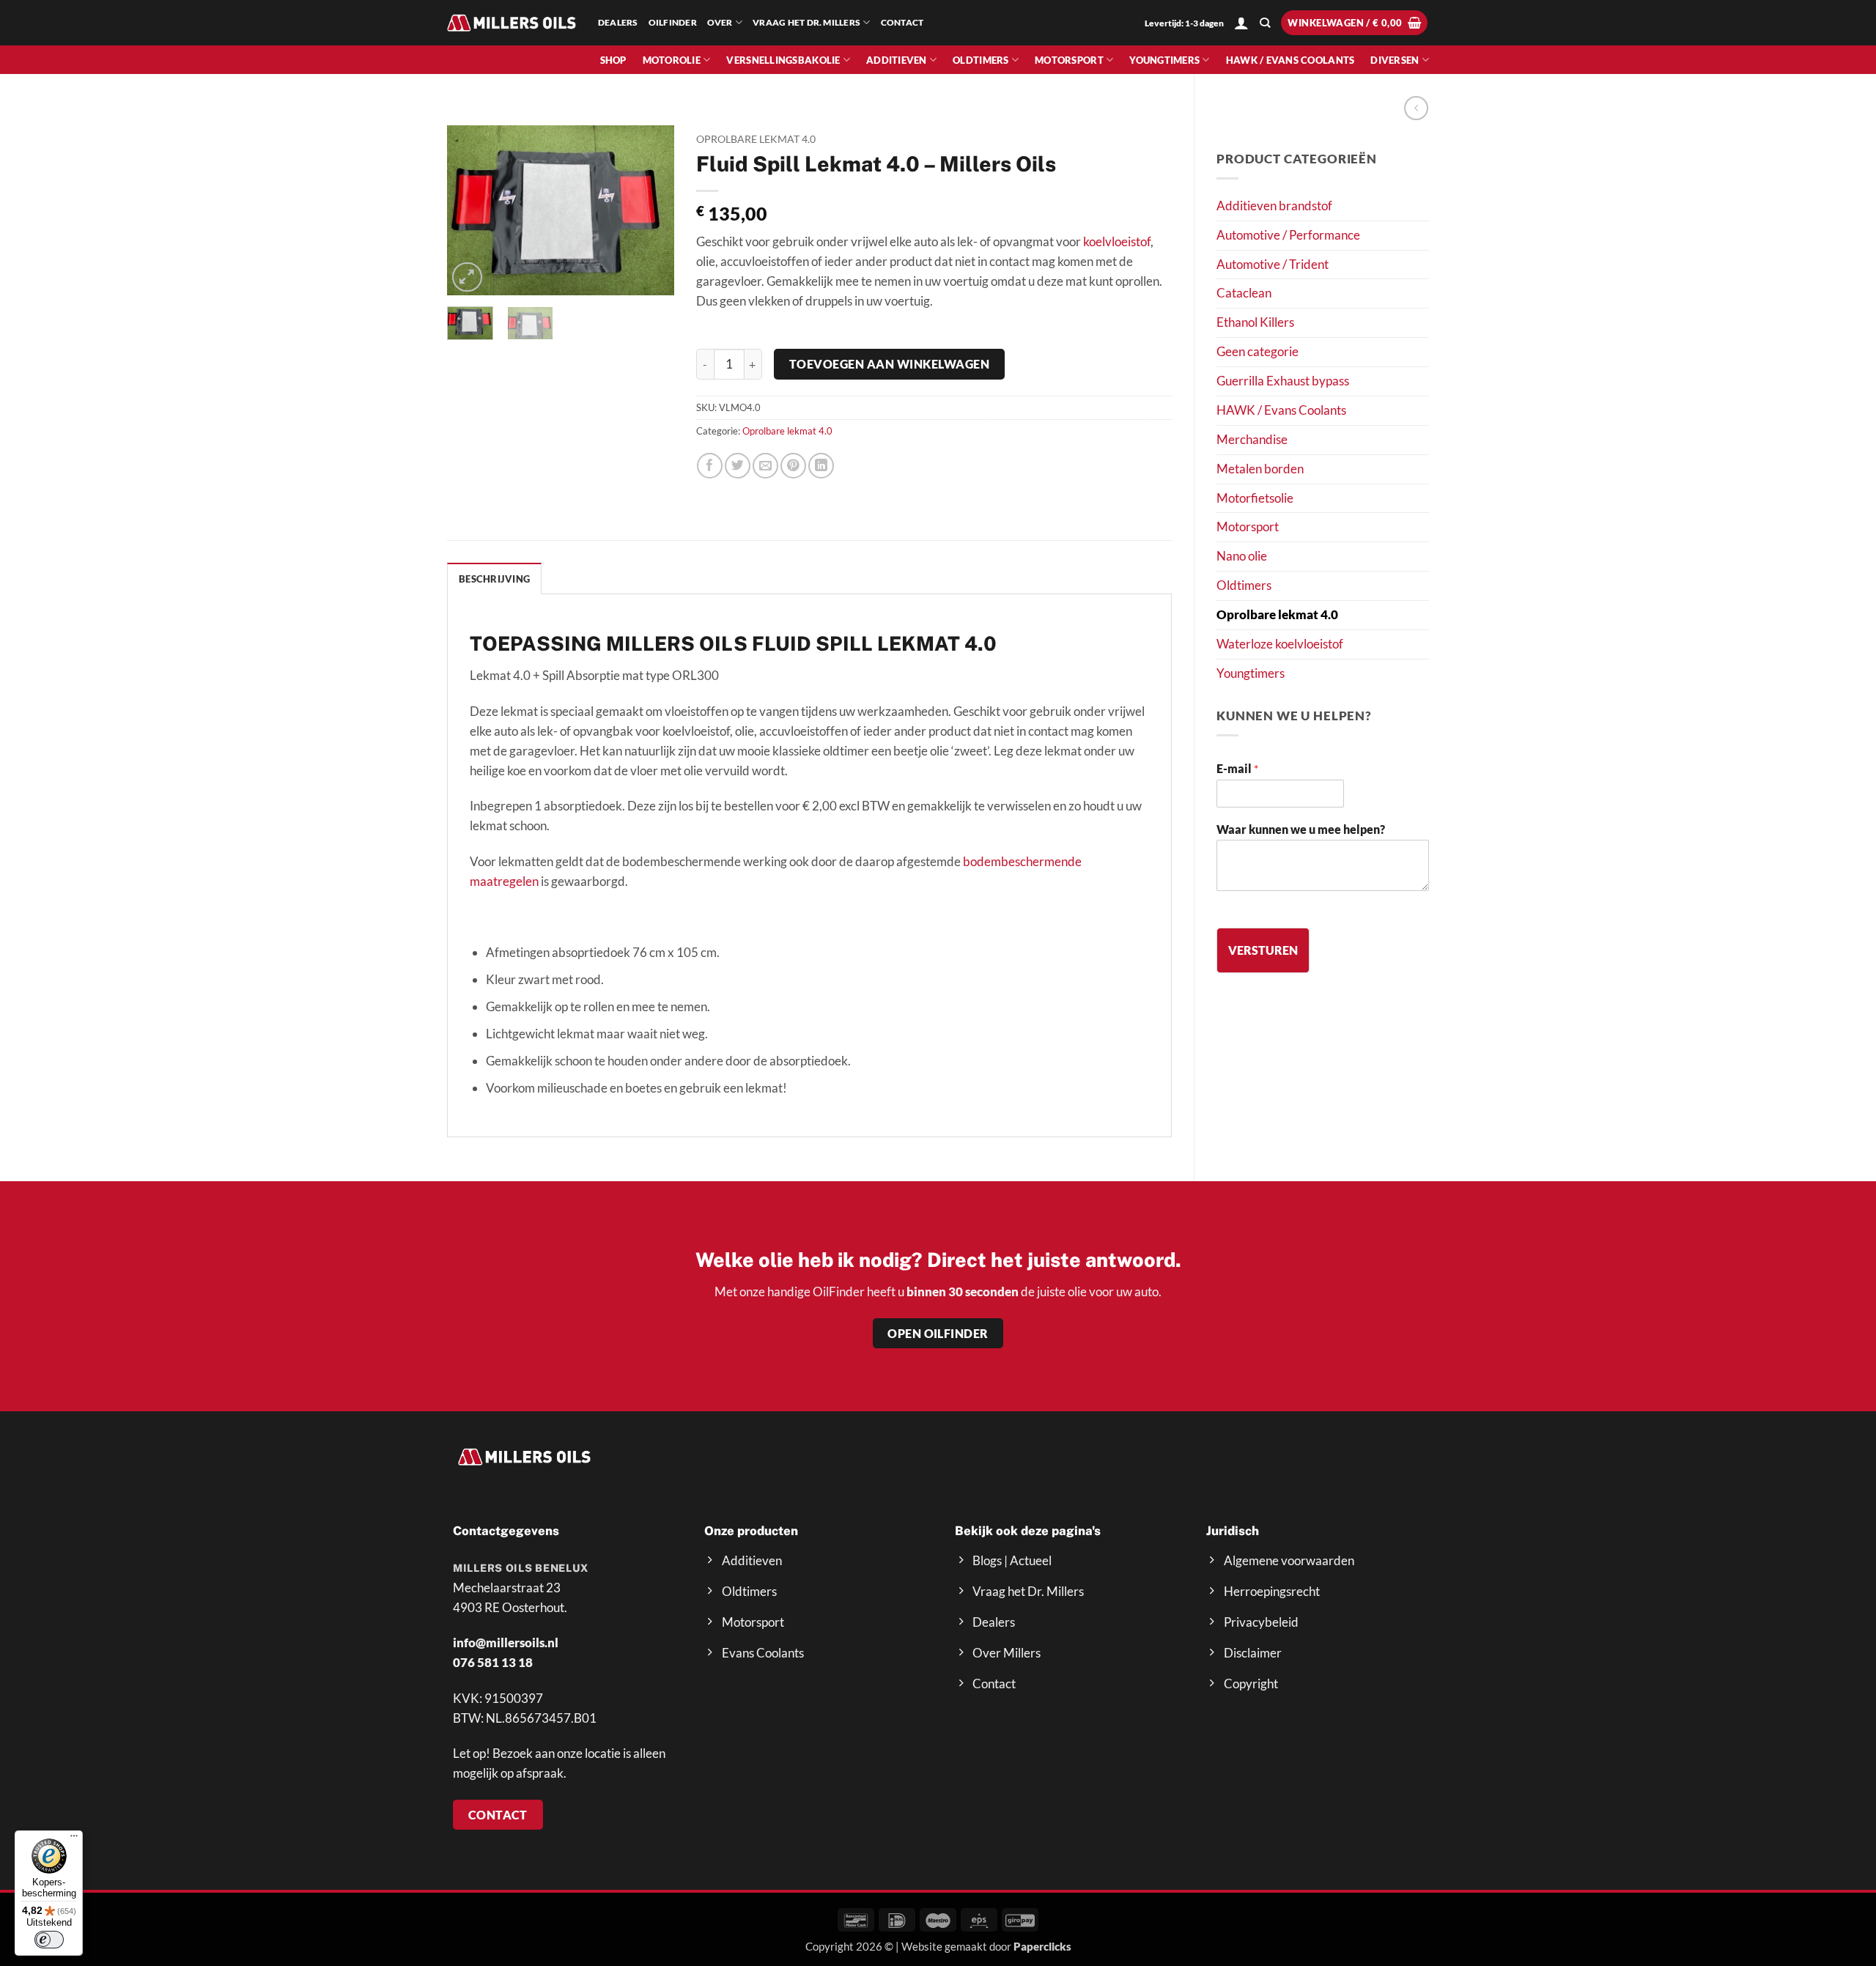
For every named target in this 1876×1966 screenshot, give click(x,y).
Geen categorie (1258, 351)
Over (720, 22)
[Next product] (1416, 108)
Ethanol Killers (1255, 322)
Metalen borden (1260, 469)
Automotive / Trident (1273, 264)
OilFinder (673, 22)
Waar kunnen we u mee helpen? (1301, 829)
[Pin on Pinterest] (793, 466)
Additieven (897, 60)
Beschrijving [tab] (494, 579)
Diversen (1395, 60)
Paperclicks (1042, 1946)
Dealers (618, 22)
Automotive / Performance (1288, 235)
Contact (902, 22)
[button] (1241, 23)
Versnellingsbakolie (783, 60)
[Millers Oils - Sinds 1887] (512, 22)
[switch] (49, 1940)
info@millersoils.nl (506, 1642)
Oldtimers (981, 60)
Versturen (1263, 950)
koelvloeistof (1117, 241)
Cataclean (1244, 293)
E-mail (1237, 768)
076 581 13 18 (493, 1662)
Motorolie (672, 60)
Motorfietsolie (1255, 498)
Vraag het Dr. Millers (806, 22)
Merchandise (1252, 439)
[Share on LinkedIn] (821, 466)
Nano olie (1242, 556)
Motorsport (1069, 60)
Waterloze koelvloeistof (1280, 644)
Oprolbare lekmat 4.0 (1277, 614)
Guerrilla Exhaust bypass (1283, 381)
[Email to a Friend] (765, 466)
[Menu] (74, 1839)
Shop (613, 60)
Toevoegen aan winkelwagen (889, 364)
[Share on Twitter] (738, 466)
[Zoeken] (1265, 23)
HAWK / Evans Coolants (1290, 60)
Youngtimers (1164, 60)
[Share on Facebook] (710, 466)
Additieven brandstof (1274, 206)
